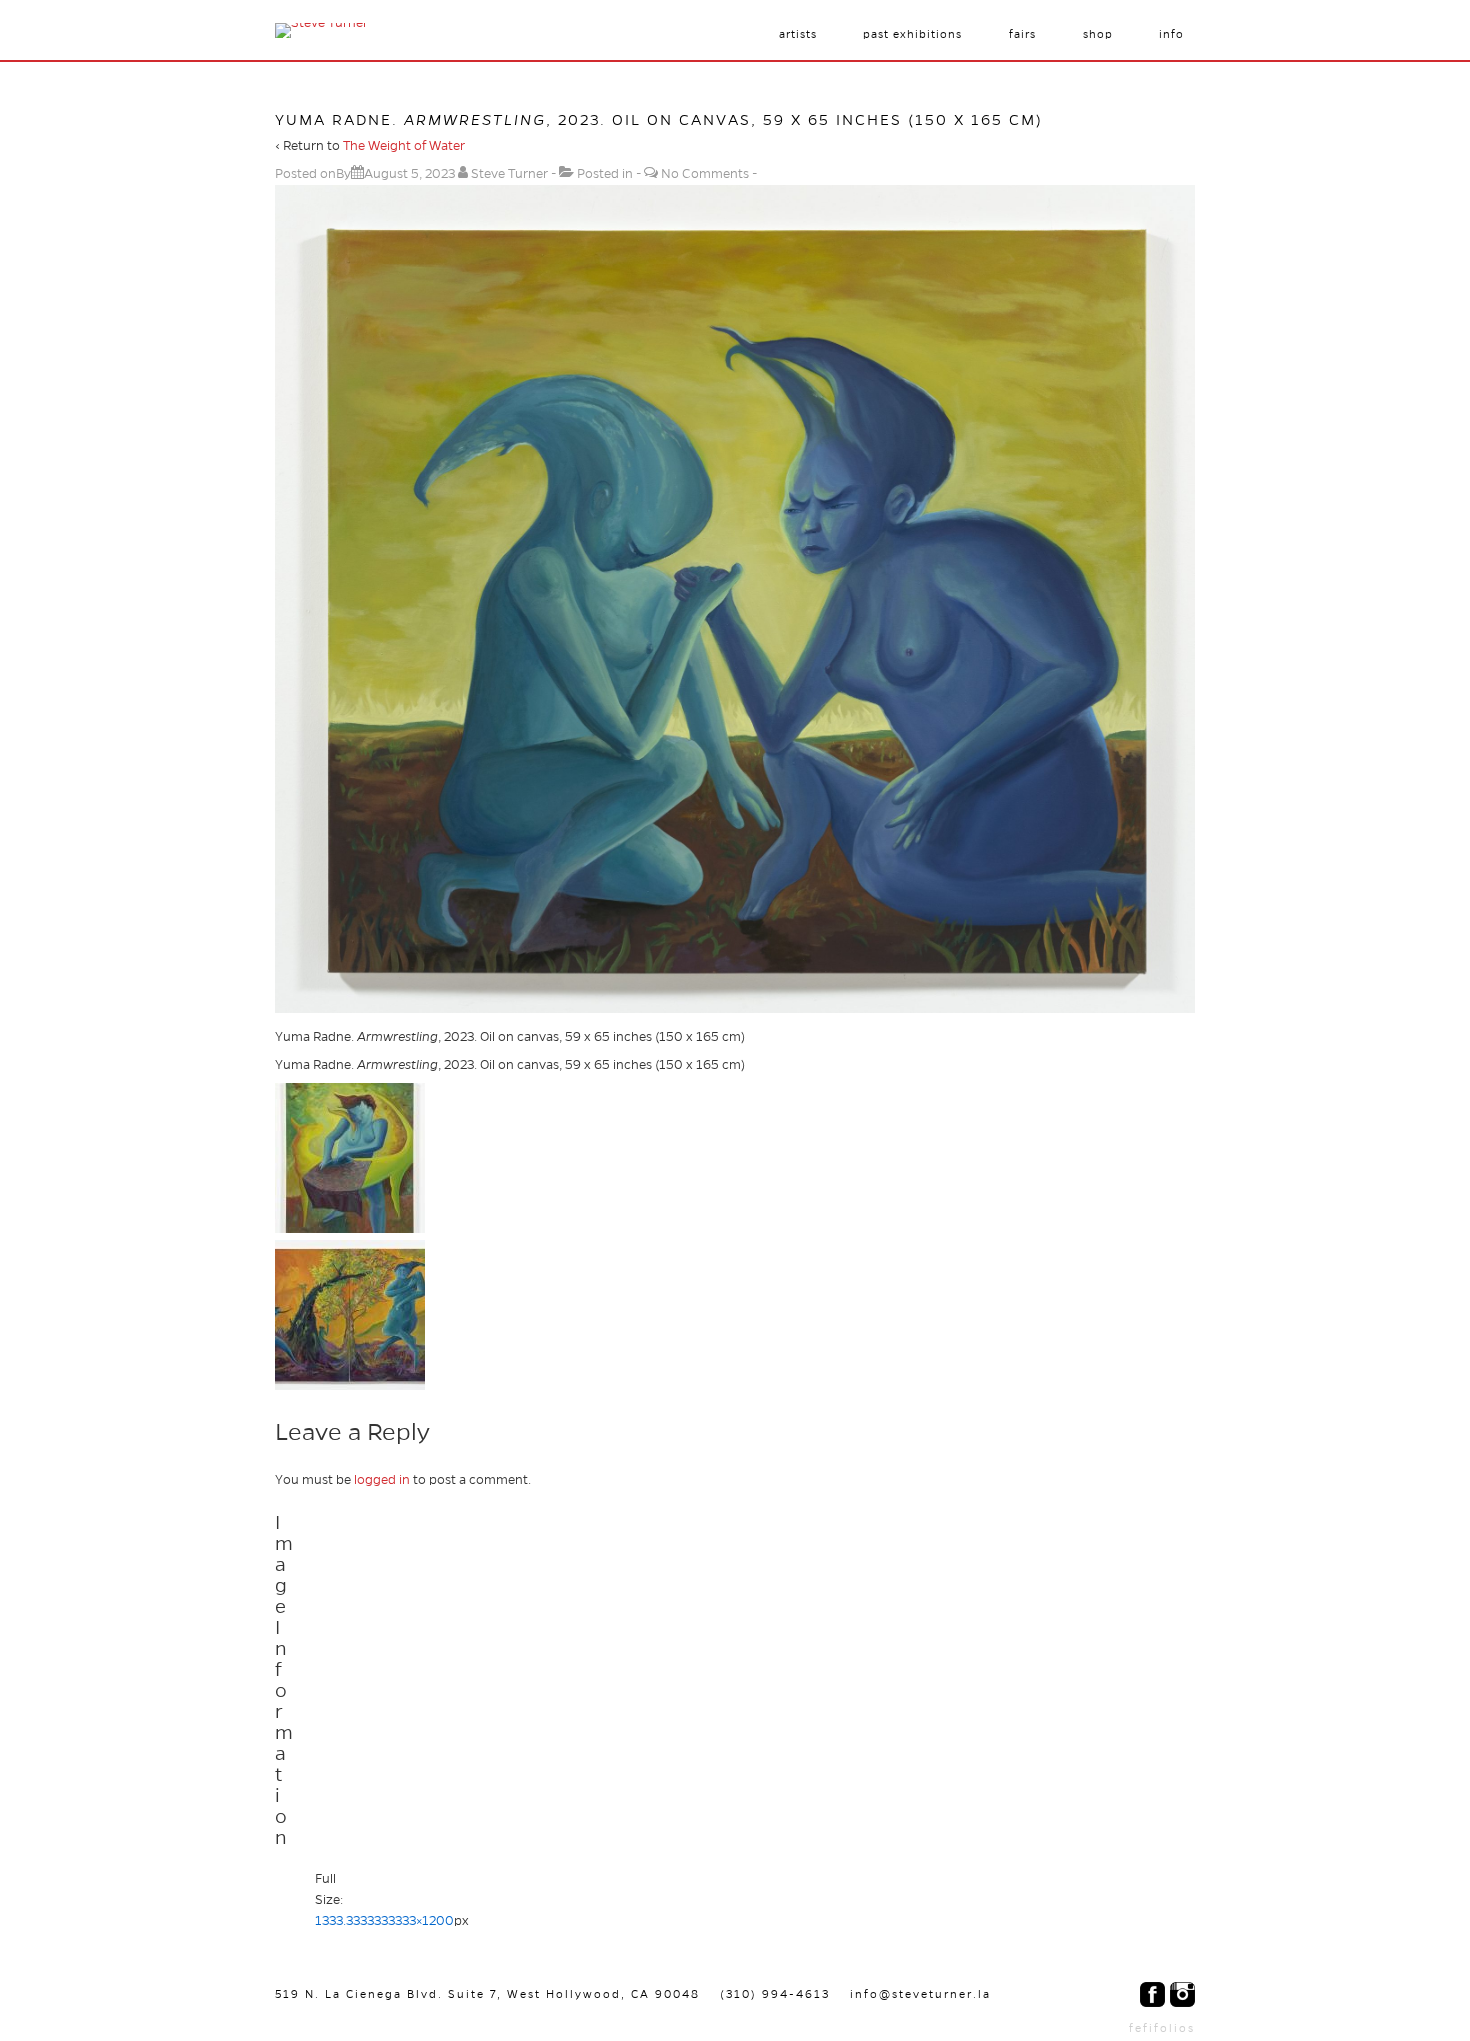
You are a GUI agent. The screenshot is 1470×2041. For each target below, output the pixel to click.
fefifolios (1162, 2028)
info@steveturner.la (920, 1994)
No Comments (705, 174)
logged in (382, 1480)
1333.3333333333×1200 (384, 1921)
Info (1171, 34)
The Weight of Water (404, 146)
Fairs (1022, 34)
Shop (1098, 34)
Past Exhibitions (912, 34)
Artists (798, 34)
